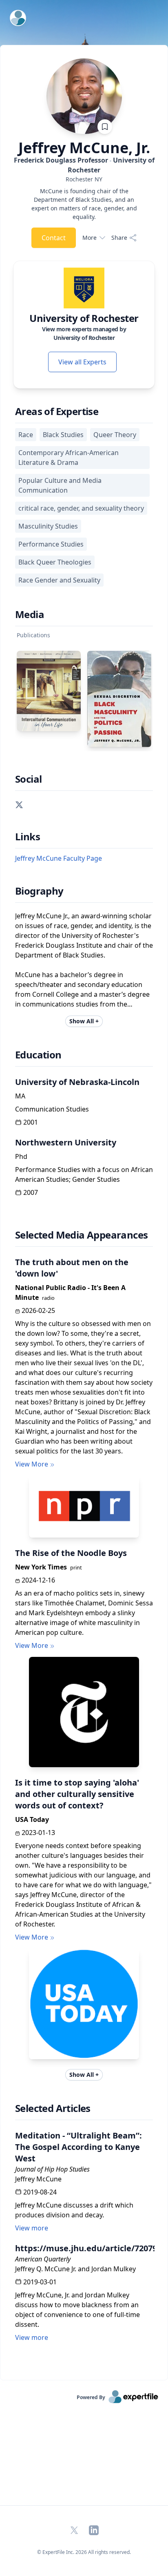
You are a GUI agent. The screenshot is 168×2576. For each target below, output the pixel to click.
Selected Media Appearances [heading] (81, 1235)
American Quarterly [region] (43, 2259)
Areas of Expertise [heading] (57, 411)
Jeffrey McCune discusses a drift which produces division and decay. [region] (74, 2210)
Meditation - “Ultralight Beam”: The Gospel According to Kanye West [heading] (78, 2147)
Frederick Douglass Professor (84, 165)
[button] (19, 804)
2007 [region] (31, 1192)
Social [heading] (28, 779)
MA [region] (20, 1096)
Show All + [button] (84, 1021)
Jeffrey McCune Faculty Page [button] (59, 858)
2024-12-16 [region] (38, 1580)
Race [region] (26, 435)
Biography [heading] (39, 891)
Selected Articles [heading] (53, 2108)
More (90, 238)
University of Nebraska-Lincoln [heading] (77, 1082)
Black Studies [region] (63, 435)
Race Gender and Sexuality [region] (59, 580)
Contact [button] (54, 238)
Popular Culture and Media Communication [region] (60, 485)
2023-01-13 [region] (38, 1833)
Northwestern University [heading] (66, 1142)
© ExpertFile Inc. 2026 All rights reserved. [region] (84, 2552)
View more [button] (32, 2228)
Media (30, 614)
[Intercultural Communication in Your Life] (49, 691)
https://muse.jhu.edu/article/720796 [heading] (84, 2248)
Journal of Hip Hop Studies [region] (52, 2169)
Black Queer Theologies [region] (55, 562)
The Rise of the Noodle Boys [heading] (71, 1553)
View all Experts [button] (82, 362)
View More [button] (32, 1464)
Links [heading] (28, 837)
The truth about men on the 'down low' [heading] (72, 1268)
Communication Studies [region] (52, 1109)
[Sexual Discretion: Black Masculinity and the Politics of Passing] (119, 699)
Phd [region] (21, 1156)
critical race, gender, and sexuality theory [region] (81, 508)
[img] (84, 288)
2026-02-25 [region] (38, 1310)
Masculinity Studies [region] (48, 526)
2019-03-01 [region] (40, 2282)
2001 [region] (31, 1122)
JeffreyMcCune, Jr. (84, 148)
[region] (84, 179)
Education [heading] (38, 1055)
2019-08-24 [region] (40, 2192)
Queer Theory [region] (115, 435)
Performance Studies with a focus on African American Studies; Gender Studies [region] (84, 1174)
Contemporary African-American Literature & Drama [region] (69, 458)
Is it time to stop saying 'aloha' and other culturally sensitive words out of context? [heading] (77, 1794)
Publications (33, 635)
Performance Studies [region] (51, 544)
